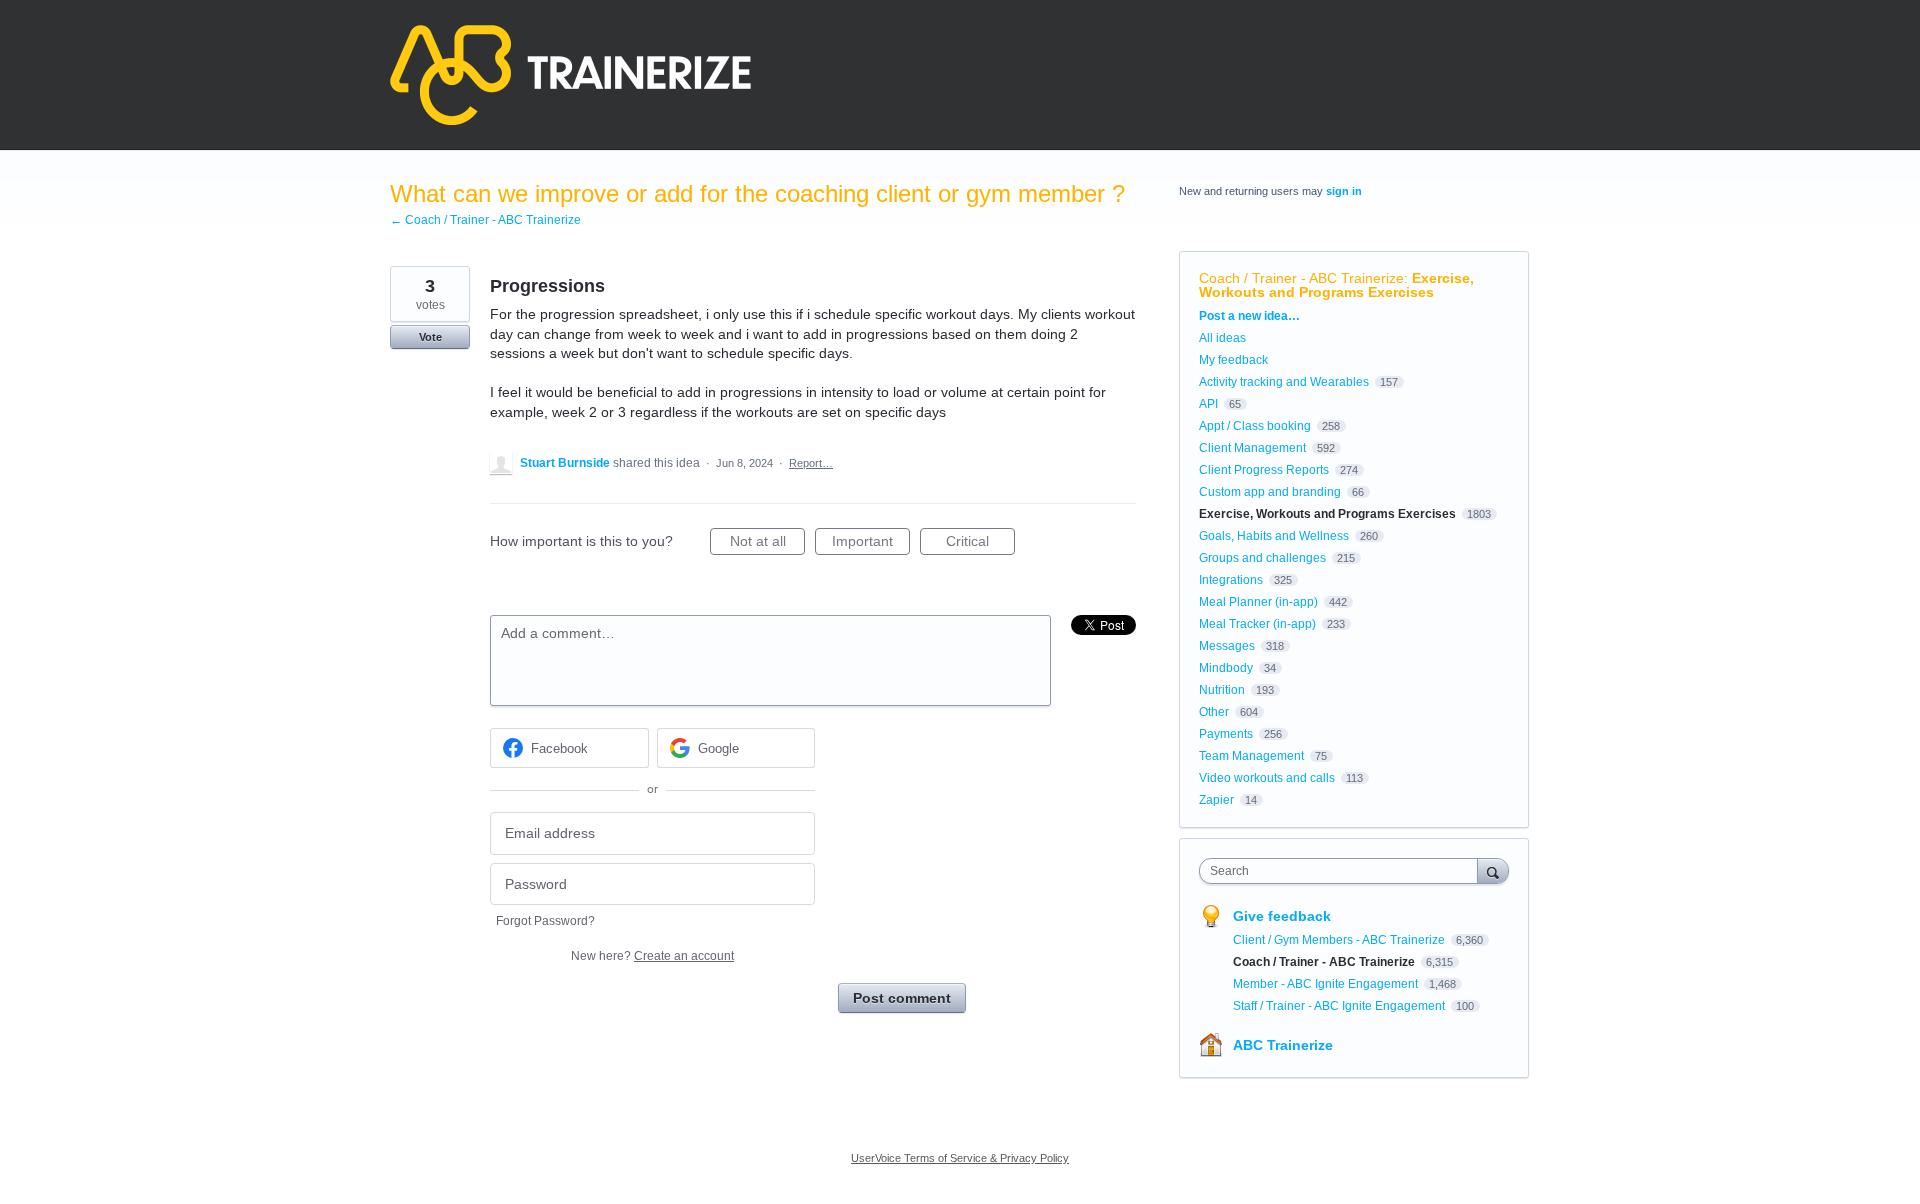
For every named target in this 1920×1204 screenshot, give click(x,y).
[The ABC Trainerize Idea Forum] (570, 75)
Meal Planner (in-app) (1258, 602)
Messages (1227, 646)
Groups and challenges (1262, 558)
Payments (1226, 734)
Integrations (1231, 580)
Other (1214, 712)
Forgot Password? (545, 921)
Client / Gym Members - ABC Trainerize (1340, 940)
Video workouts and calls (1267, 778)
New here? (652, 956)
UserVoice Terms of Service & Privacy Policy (960, 1158)
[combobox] (1343, 871)
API (1208, 404)
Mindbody (1226, 668)
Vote (430, 337)
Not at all (767, 544)
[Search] (1493, 870)
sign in (1344, 191)
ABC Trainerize (1283, 1045)
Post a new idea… (1249, 316)
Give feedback (1282, 916)
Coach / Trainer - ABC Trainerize (1301, 278)
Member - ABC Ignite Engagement (1327, 984)
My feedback (1233, 360)
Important (871, 544)
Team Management (1251, 756)
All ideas (1222, 338)
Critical (980, 544)
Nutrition (1222, 690)
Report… (811, 463)
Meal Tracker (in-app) (1257, 624)
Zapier (1216, 800)
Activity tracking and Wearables (1284, 382)
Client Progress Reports (1264, 470)
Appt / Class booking (1255, 426)
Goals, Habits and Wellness (1274, 536)
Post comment (902, 998)
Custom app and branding (1270, 492)
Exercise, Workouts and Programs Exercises (1336, 285)
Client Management (1252, 448)
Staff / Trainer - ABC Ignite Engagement (1340, 1006)
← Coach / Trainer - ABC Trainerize (485, 220)
